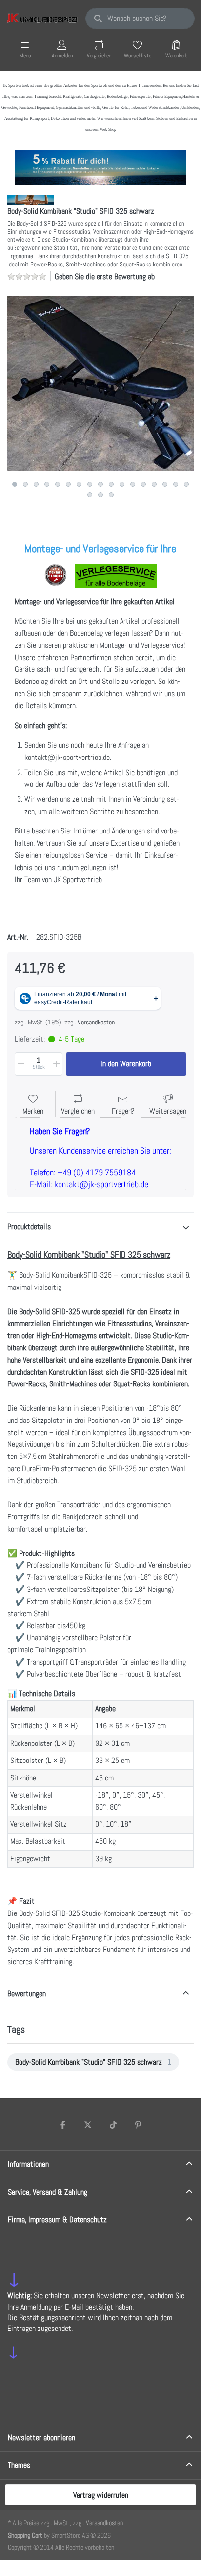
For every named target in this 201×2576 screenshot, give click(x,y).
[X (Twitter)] (88, 2125)
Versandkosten (96, 1022)
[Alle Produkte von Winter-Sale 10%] (31, 199)
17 (186, 484)
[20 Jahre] (100, 165)
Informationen (28, 2164)
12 (133, 484)
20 (111, 495)
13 (143, 484)
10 (111, 484)
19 (100, 495)
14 (154, 484)
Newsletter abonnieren (41, 2437)
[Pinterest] (139, 2125)
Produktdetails (29, 1226)
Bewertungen (27, 1994)
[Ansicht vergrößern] (100, 383)
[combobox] (140, 19)
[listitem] (100, 383)
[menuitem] (93, 2062)
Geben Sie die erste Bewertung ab (105, 276)
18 (90, 495)
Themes (19, 2465)
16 (176, 484)
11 (122, 484)
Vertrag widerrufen (101, 2495)
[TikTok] (113, 2125)
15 (165, 484)
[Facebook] (63, 2125)
